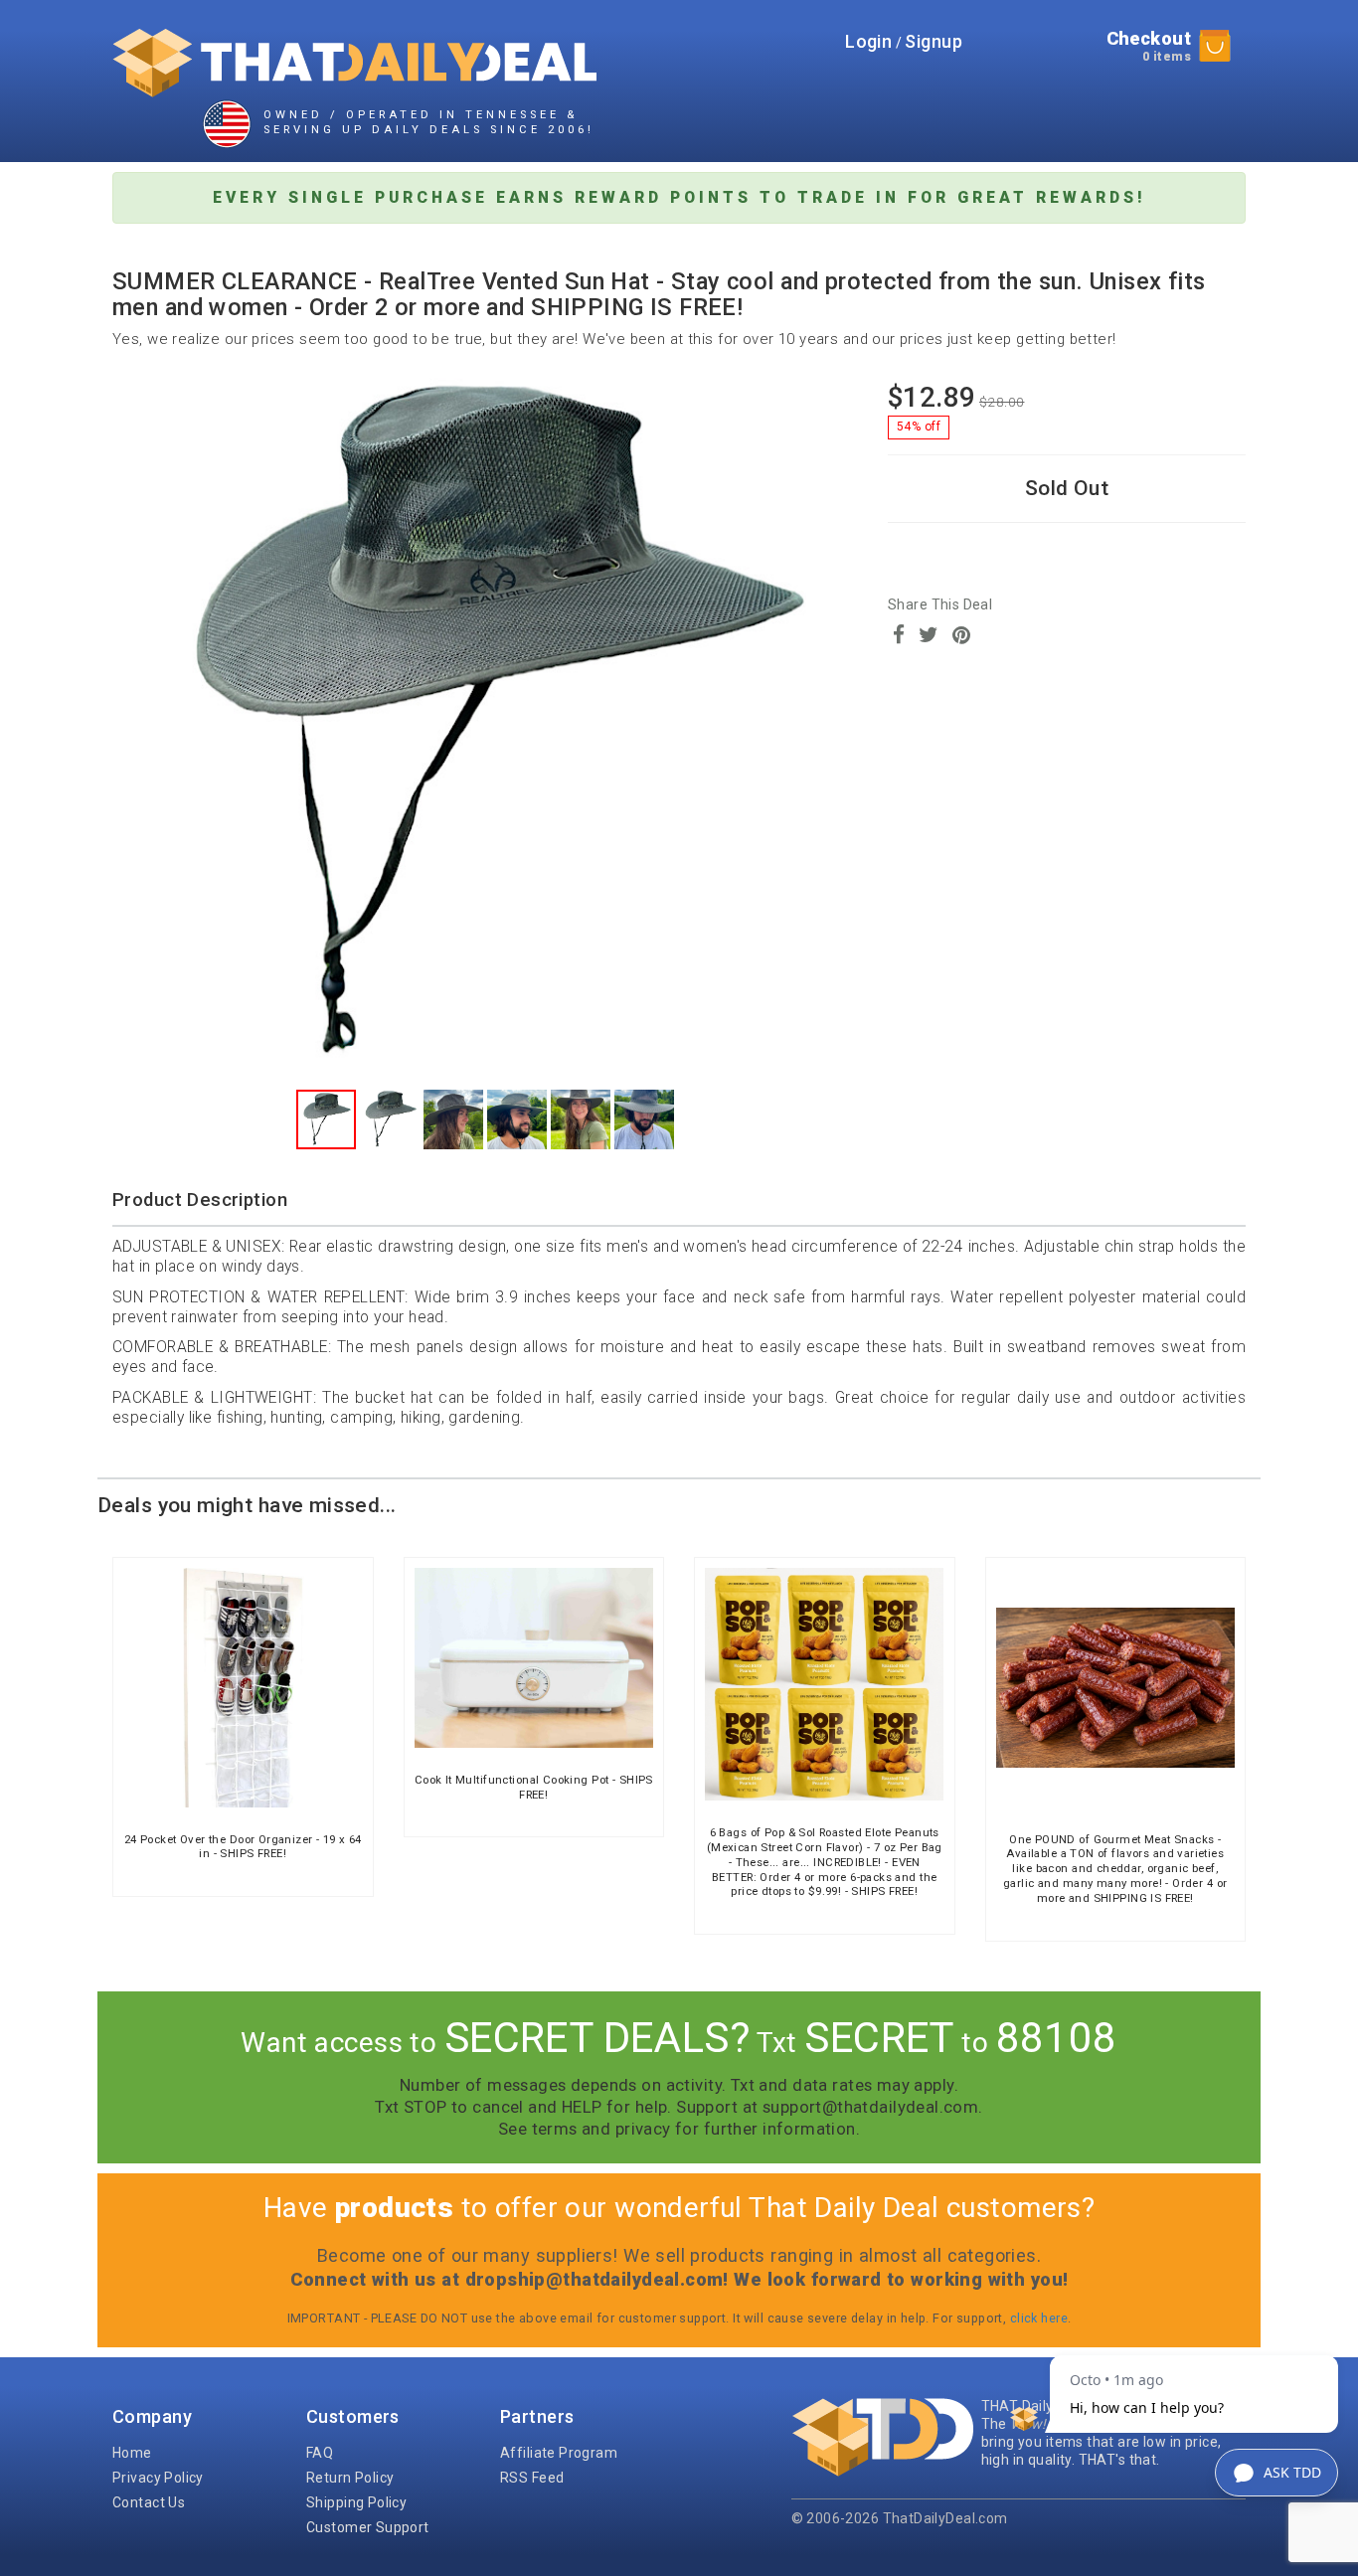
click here (1039, 2318)
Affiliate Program (559, 2453)
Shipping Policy (356, 2502)
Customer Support (368, 2527)
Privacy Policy (158, 2478)
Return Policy (350, 2478)
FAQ (320, 2453)
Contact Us (149, 2502)
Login (868, 41)
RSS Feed (532, 2478)
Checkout (1149, 46)
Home (132, 2453)
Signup (934, 41)
